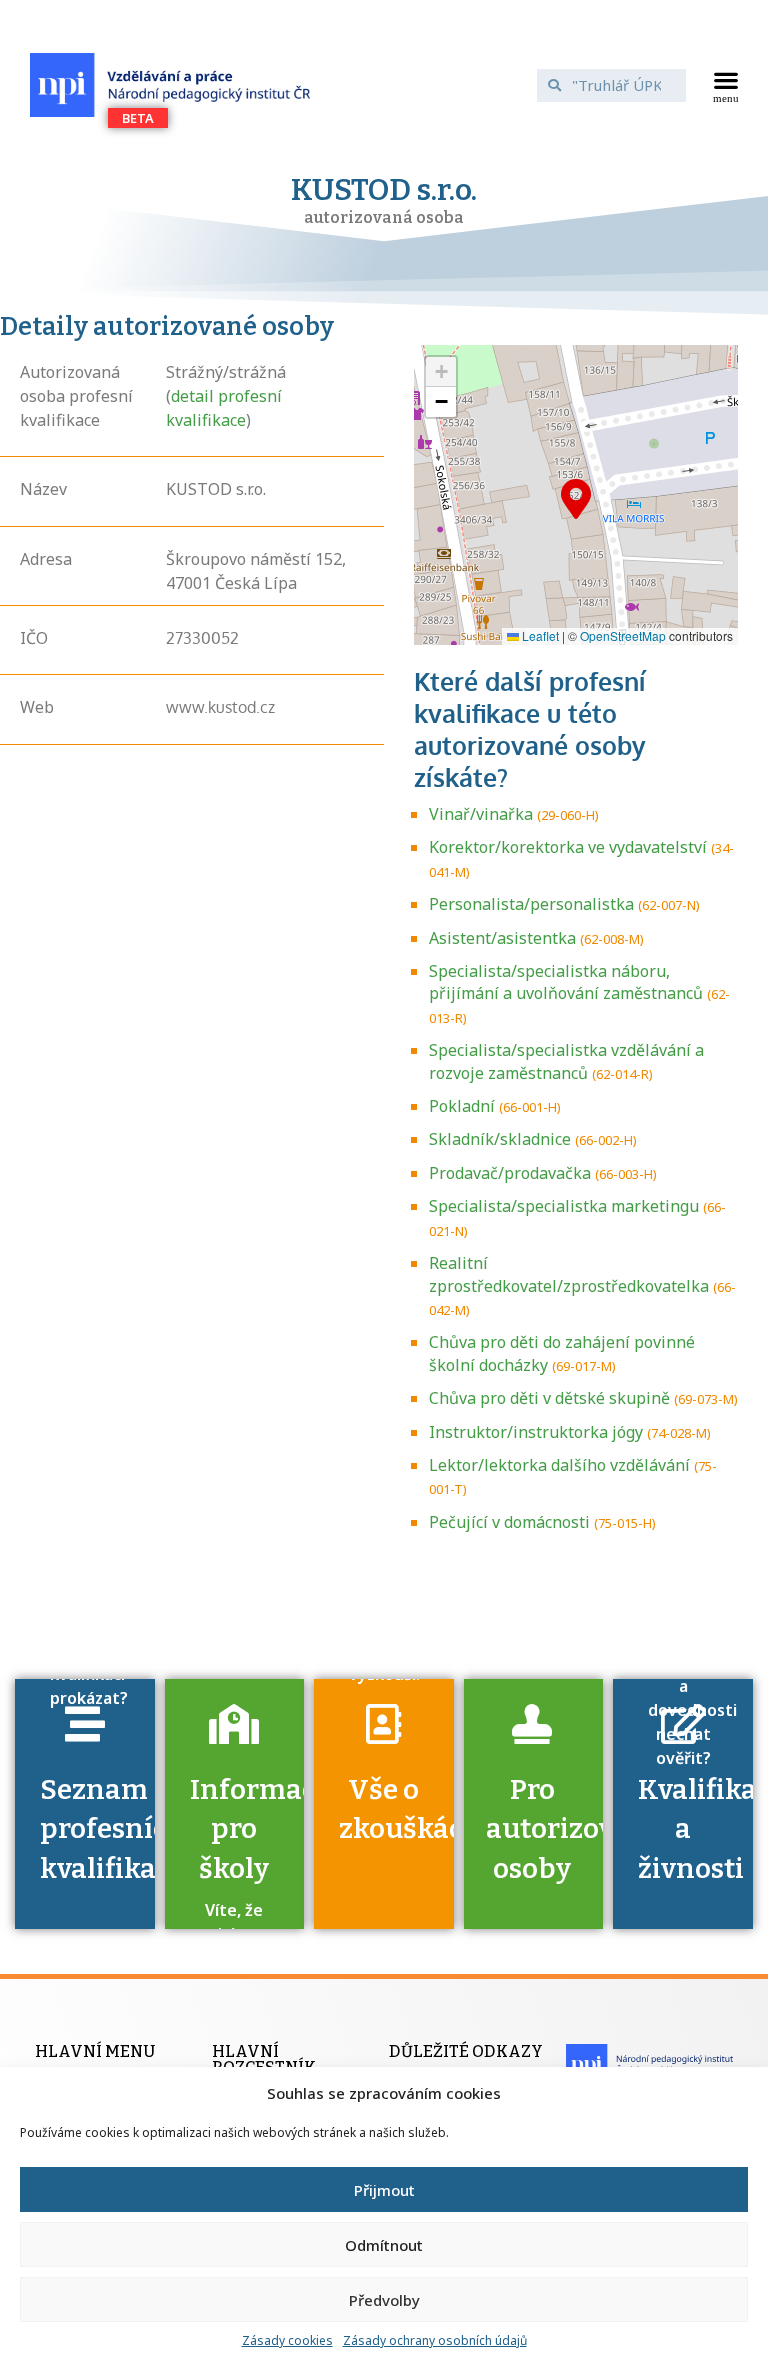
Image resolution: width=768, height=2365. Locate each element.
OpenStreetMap (623, 635)
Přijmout (384, 2190)
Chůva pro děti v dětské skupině (549, 1398)
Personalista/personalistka (531, 904)
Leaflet (539, 635)
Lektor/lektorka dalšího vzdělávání (559, 1465)
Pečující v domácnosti (509, 1522)
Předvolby (384, 2300)
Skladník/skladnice (500, 1139)
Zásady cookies (287, 2340)
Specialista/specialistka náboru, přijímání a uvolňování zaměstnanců (566, 982)
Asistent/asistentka (502, 938)
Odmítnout (384, 2245)
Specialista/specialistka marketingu (564, 1206)
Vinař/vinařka (481, 814)
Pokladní (462, 1106)
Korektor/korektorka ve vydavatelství (568, 847)
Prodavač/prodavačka (510, 1173)
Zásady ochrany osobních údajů (435, 2340)
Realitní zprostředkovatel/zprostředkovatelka (569, 1274)
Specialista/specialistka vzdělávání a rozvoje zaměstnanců (566, 1061)
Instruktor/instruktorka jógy (536, 1432)
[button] (725, 85)
